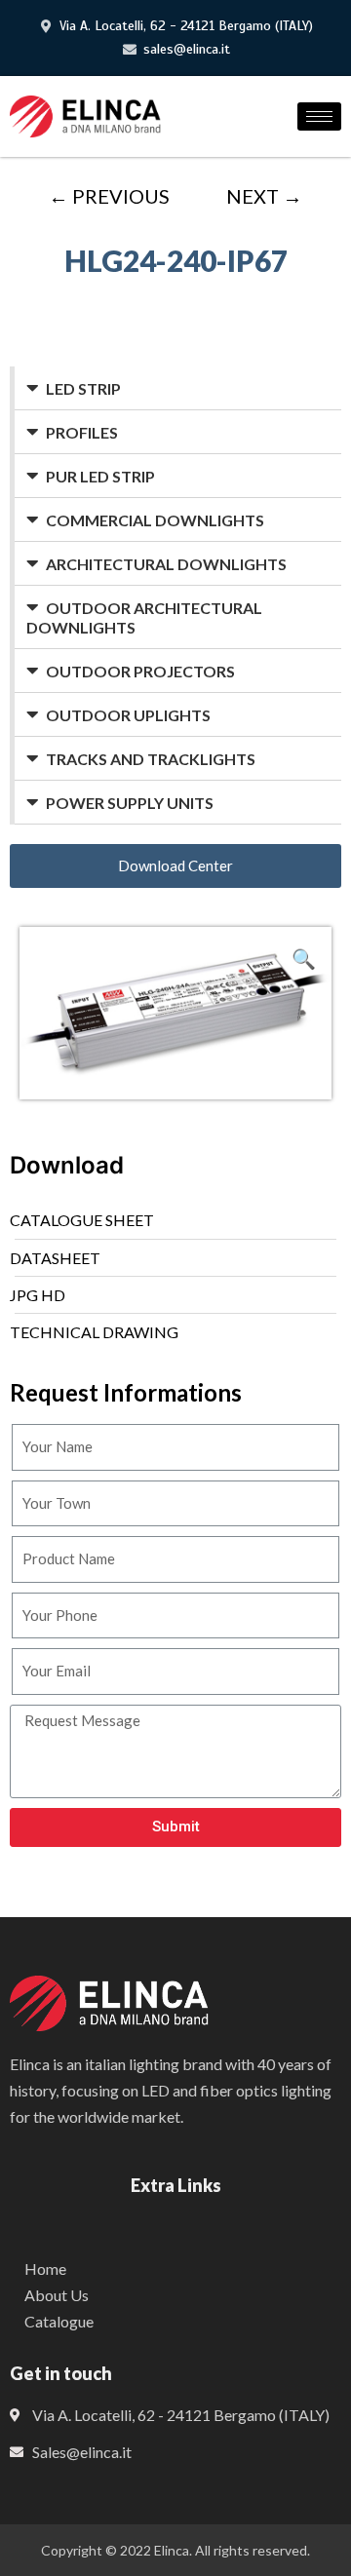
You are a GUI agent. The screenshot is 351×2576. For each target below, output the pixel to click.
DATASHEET (55, 1258)
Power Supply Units (130, 803)
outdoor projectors (140, 671)
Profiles (82, 432)
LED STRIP (83, 388)
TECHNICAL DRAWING (94, 1332)
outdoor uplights (128, 715)
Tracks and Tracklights (151, 759)
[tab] (178, 388)
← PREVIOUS (109, 196)
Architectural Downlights (166, 564)
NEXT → (264, 196)
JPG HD (38, 1295)
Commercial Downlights (155, 520)
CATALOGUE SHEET (82, 1220)
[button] (175, 866)
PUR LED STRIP (100, 476)
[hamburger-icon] (319, 116)
